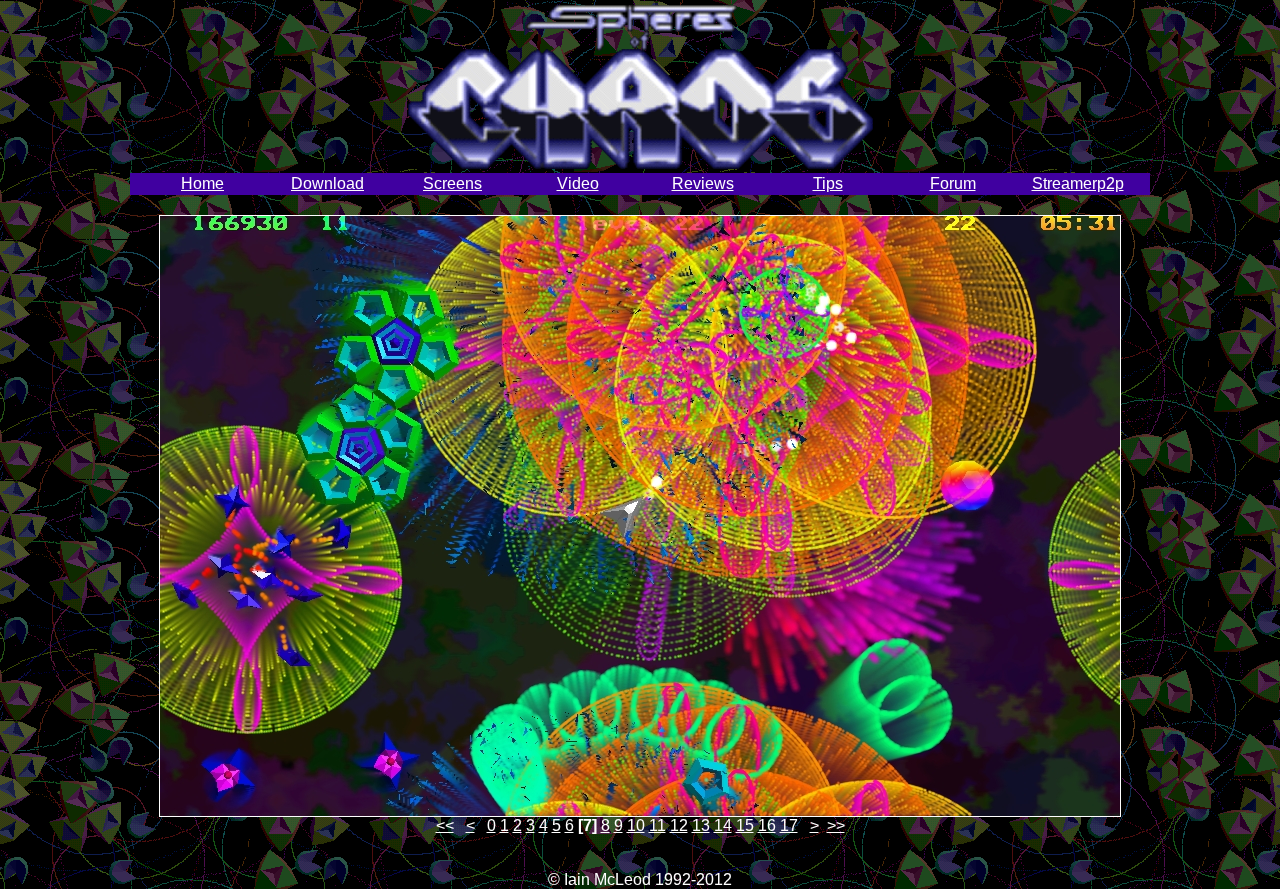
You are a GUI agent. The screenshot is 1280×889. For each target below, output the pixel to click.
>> (836, 825)
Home (202, 183)
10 (636, 825)
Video (578, 183)
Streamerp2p (1078, 183)
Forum (953, 183)
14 (723, 825)
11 (657, 825)
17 (789, 825)
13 (701, 825)
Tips (828, 183)
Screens (452, 183)
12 (679, 825)
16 (767, 825)
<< (445, 825)
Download (327, 183)
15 (745, 825)
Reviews (703, 183)
